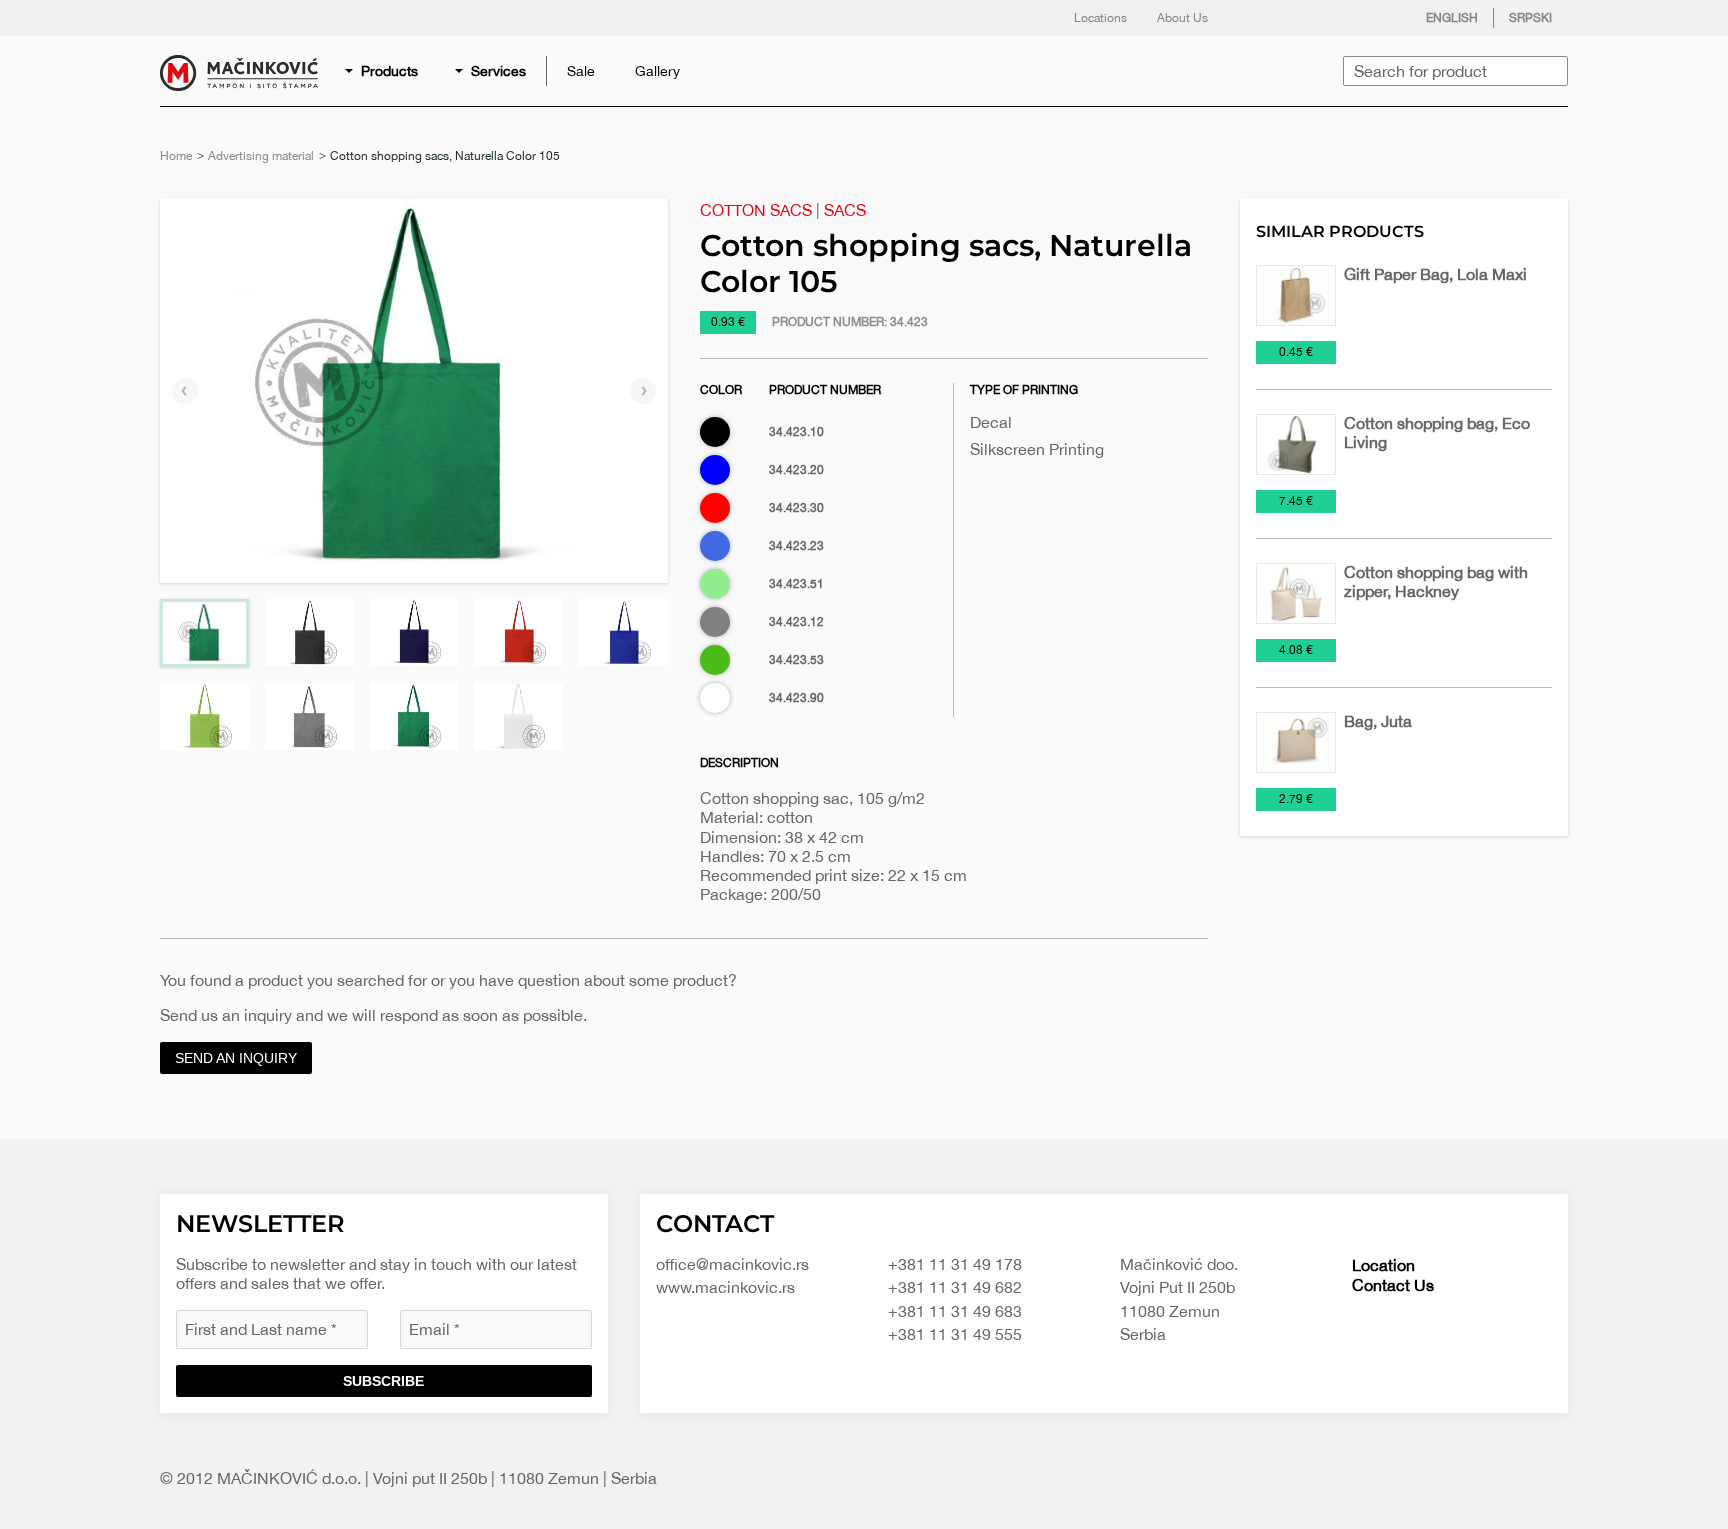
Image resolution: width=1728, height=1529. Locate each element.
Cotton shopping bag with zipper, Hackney (1436, 581)
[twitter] (1297, 18)
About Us (1182, 18)
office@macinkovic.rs (732, 1264)
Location (1383, 1265)
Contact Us (1393, 1285)
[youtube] (1377, 18)
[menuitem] (383, 71)
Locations (1100, 18)
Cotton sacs (756, 210)
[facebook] (1257, 18)
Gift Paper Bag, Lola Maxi (1435, 274)
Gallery (657, 71)
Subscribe (383, 1381)
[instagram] (1337, 18)
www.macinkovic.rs (725, 1287)
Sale (581, 71)
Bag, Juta (1378, 721)
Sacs (845, 210)
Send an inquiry (236, 1058)
